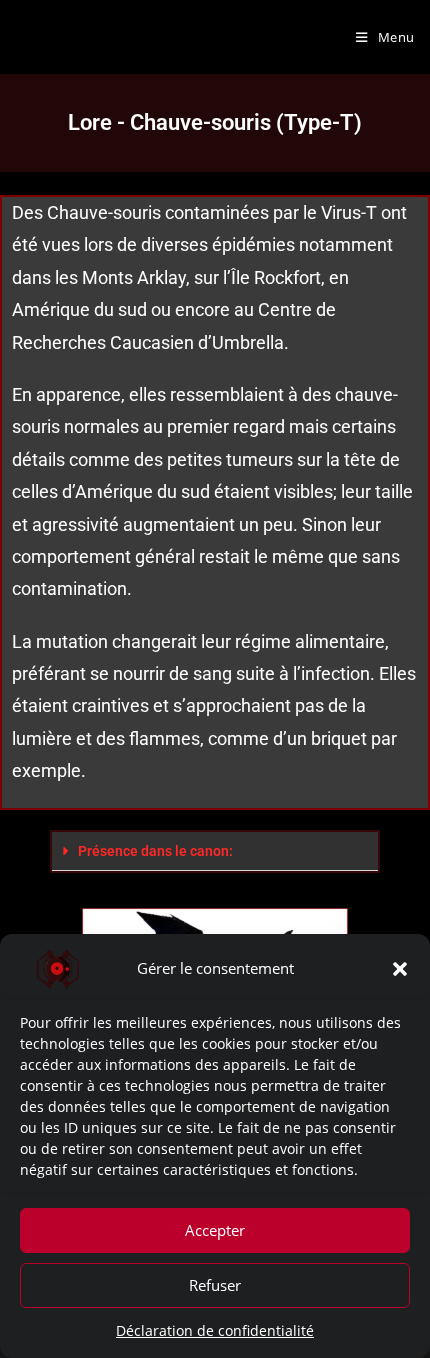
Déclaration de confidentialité (215, 1330)
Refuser (215, 1285)
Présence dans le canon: (155, 851)
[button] (400, 969)
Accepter (215, 1230)
